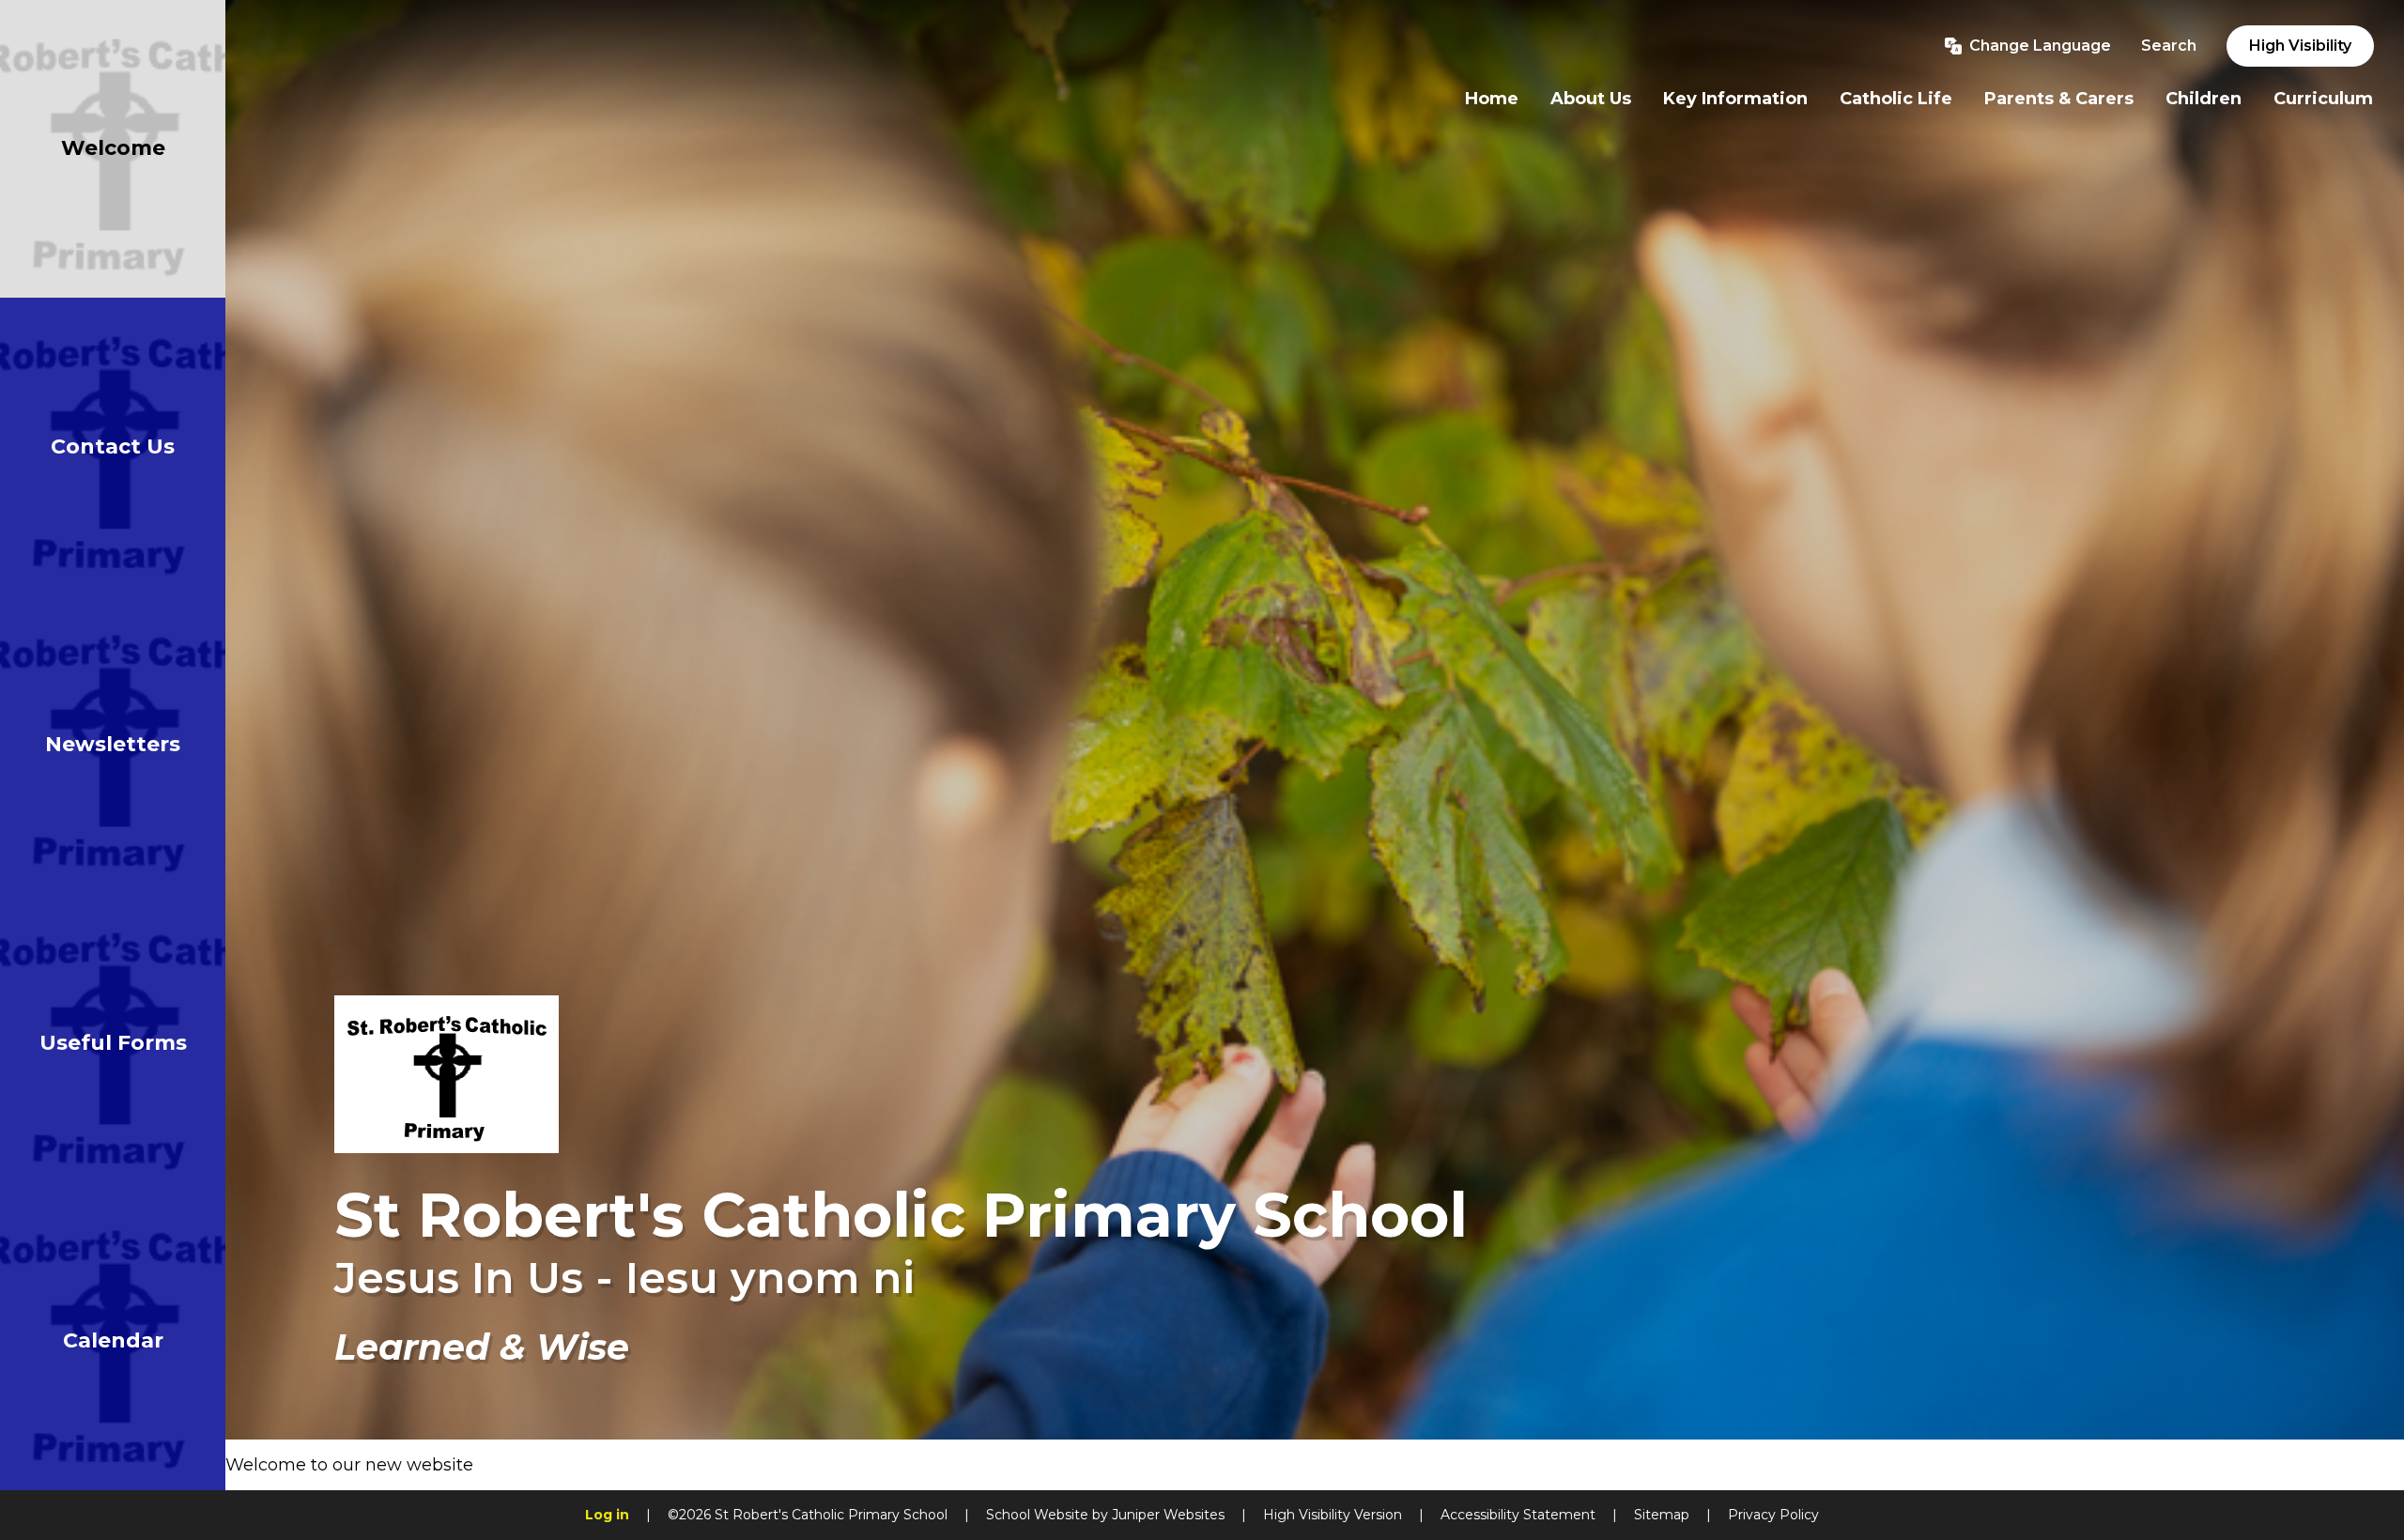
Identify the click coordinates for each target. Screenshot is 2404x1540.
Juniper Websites (1168, 1515)
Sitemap (1662, 1515)
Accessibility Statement (1518, 1515)
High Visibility (2300, 46)
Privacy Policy (1773, 1515)
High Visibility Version (1333, 1515)
